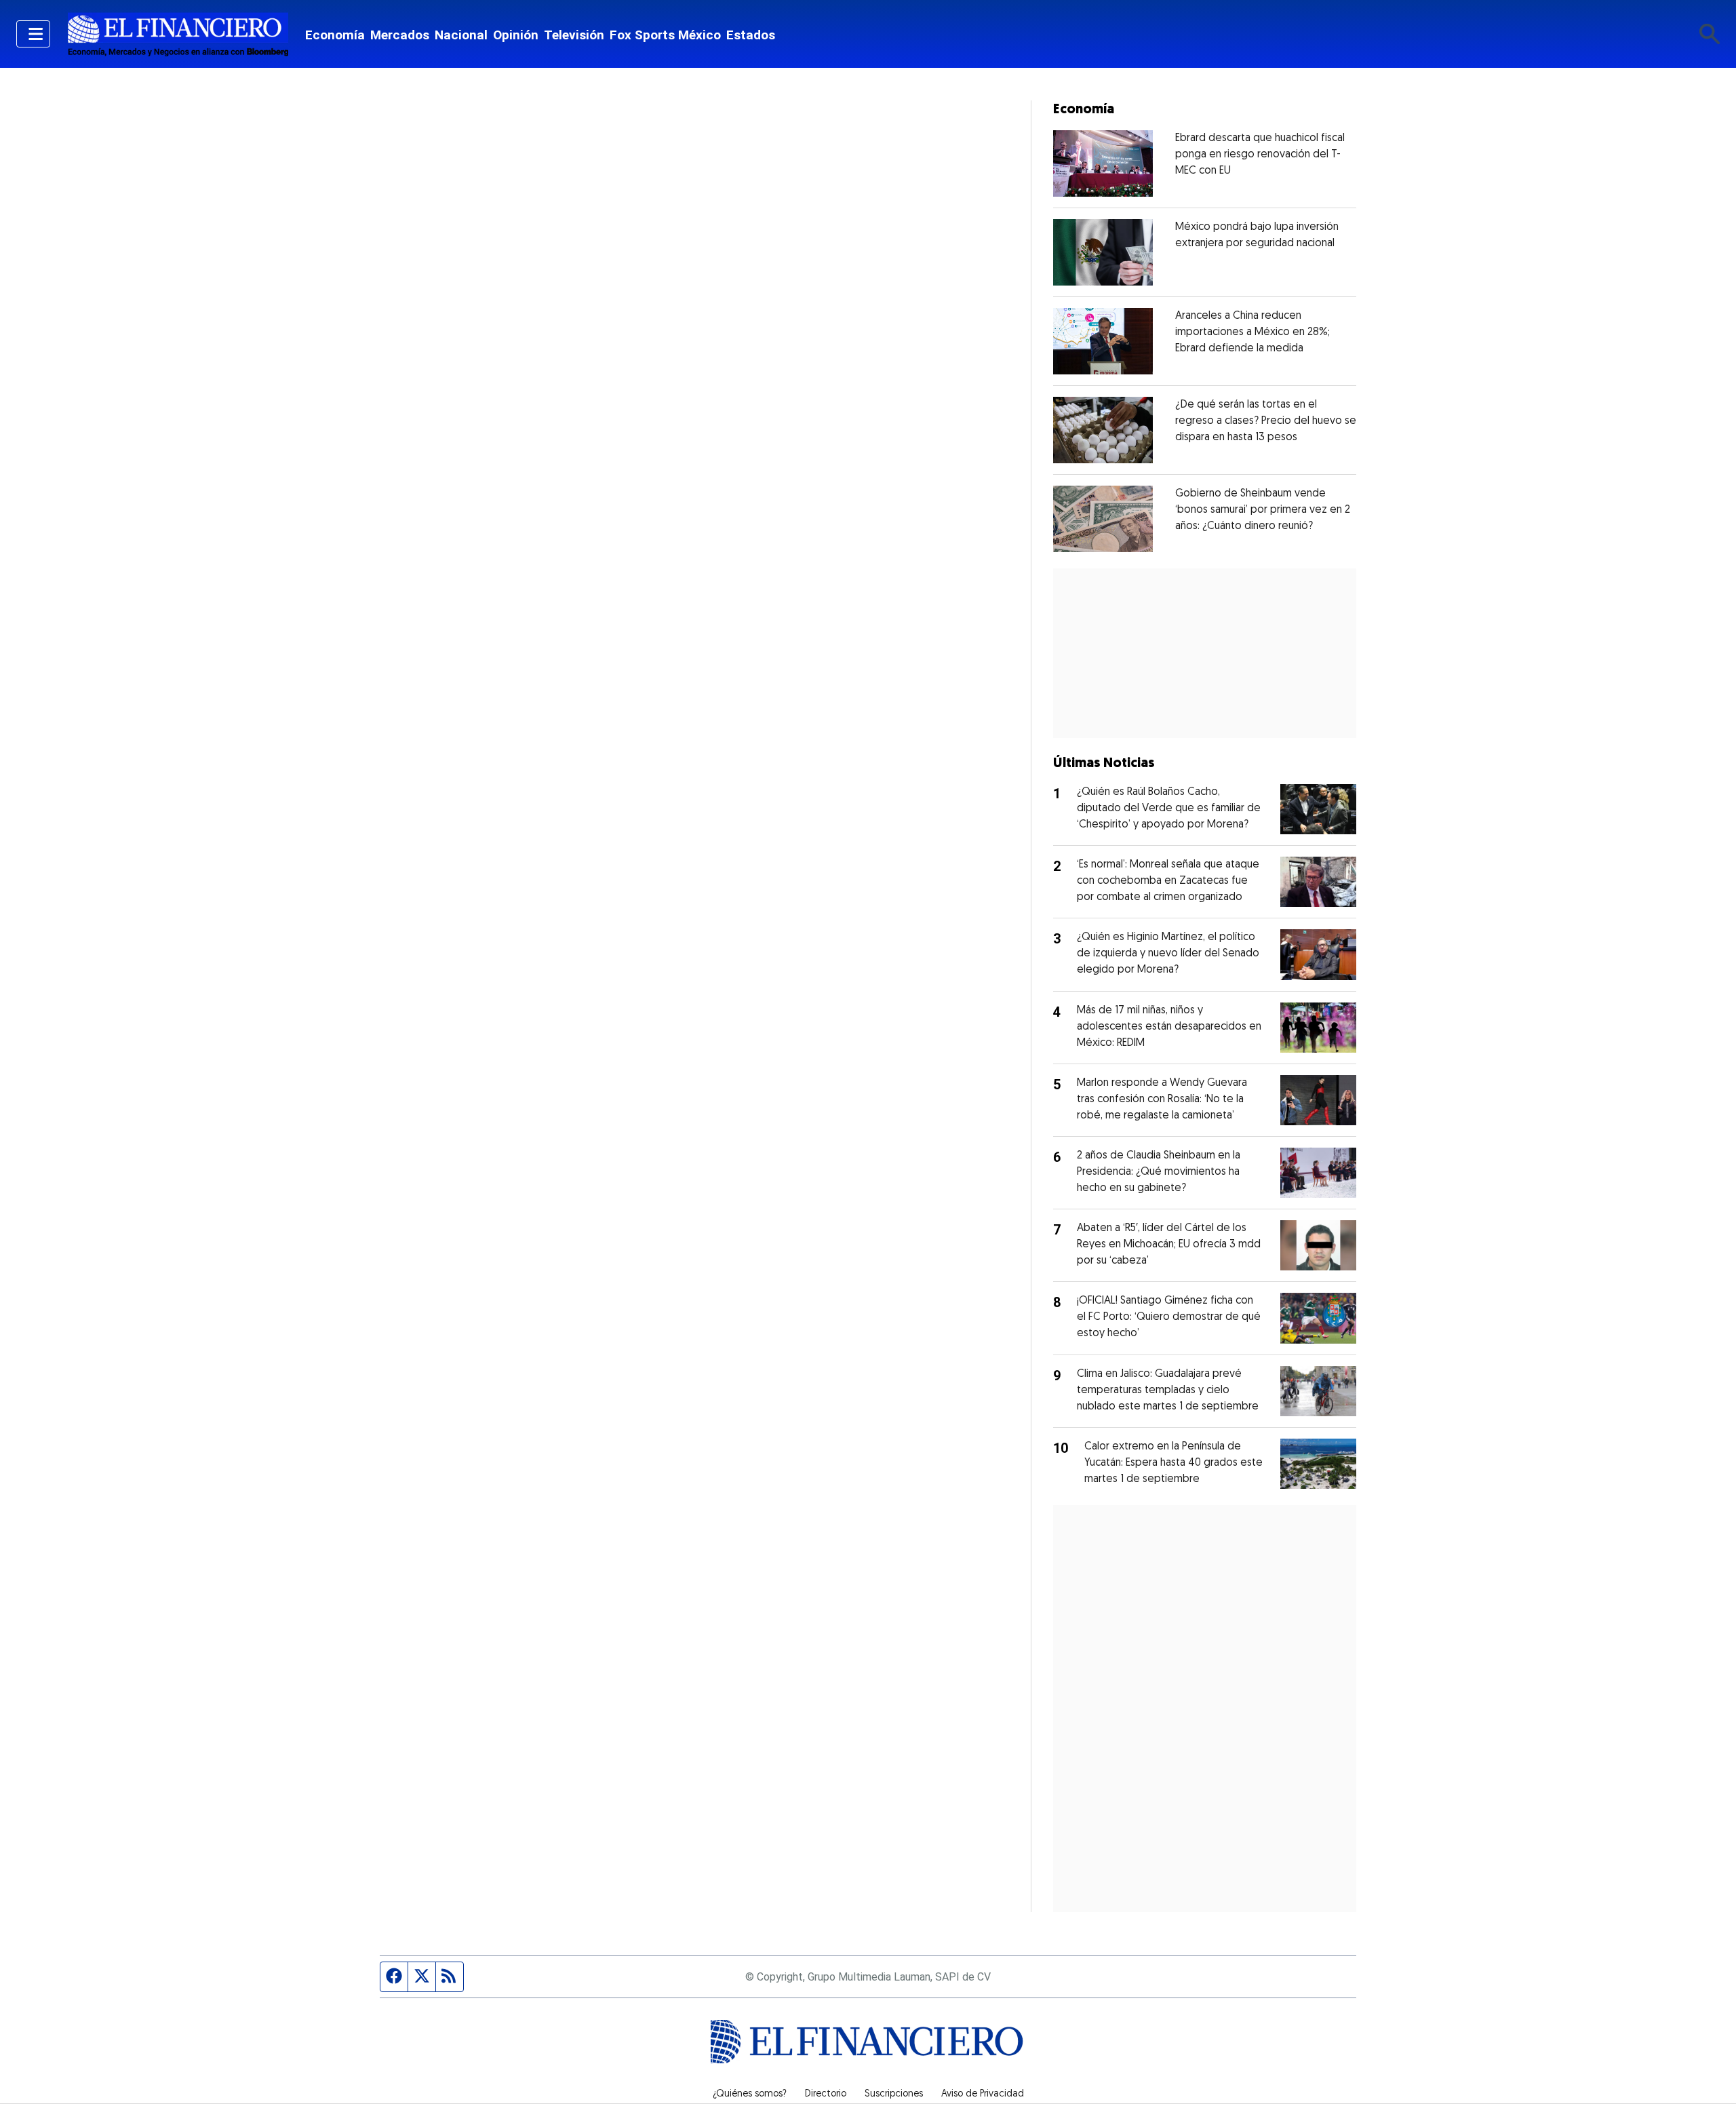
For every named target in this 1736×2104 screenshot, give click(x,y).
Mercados (400, 35)
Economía (335, 35)
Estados (751, 35)
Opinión (516, 35)
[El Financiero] (178, 34)
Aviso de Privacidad (983, 2095)
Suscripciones (894, 2095)
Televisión (574, 35)
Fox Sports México (665, 35)
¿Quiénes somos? (750, 2095)
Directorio (826, 2095)
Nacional (461, 35)
